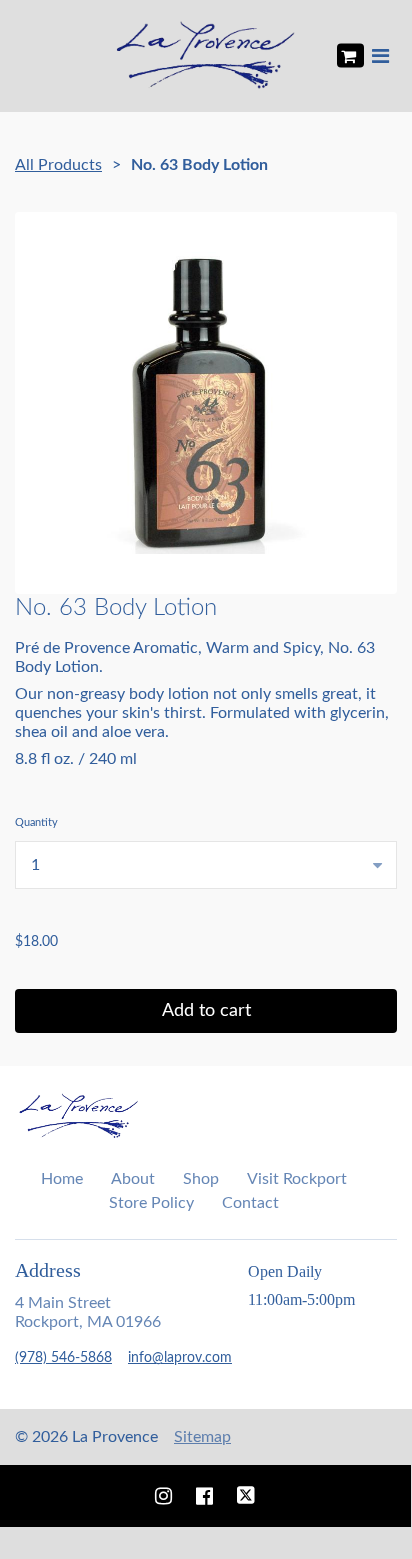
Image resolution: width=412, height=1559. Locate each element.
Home (62, 1179)
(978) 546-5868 (63, 1358)
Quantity (36, 822)
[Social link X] (246, 1496)
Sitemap (202, 1437)
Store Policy (151, 1203)
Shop (201, 1179)
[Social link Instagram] (163, 1496)
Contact (250, 1203)
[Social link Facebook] (204, 1496)
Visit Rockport (297, 1179)
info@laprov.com (180, 1358)
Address (48, 1270)
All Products (58, 165)
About (133, 1179)
